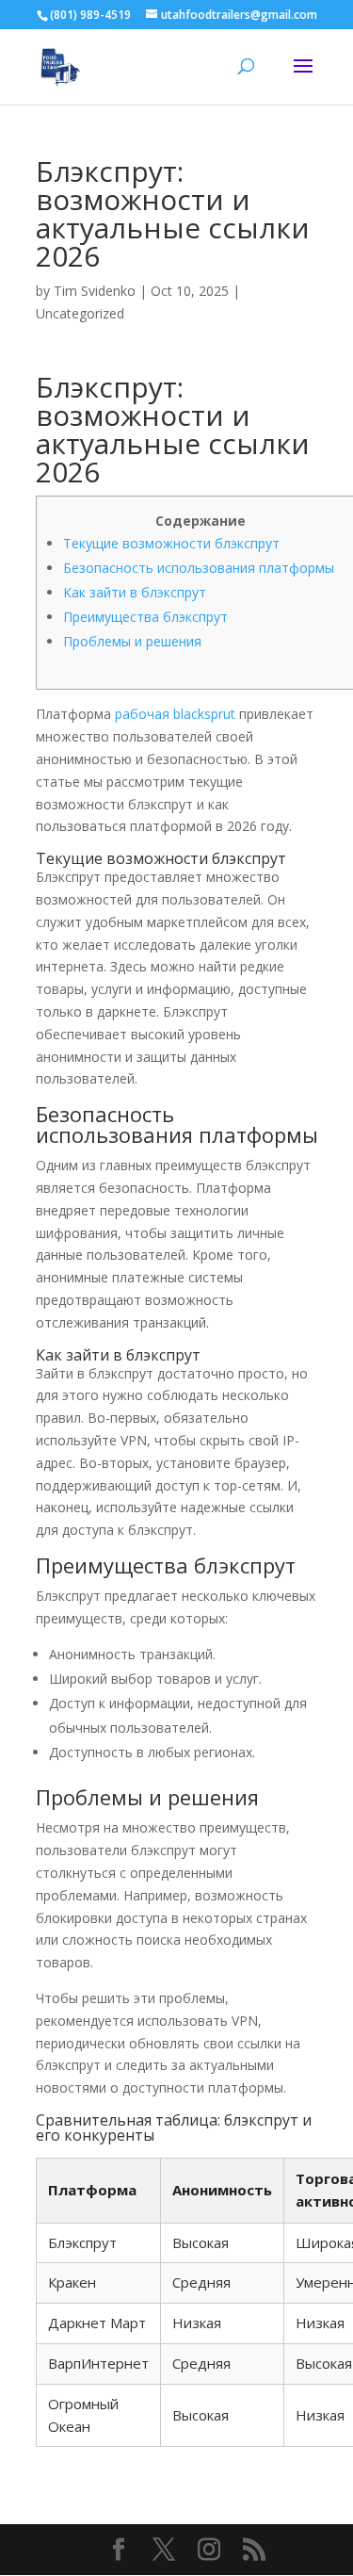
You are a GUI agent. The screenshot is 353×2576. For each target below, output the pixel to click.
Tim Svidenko (95, 291)
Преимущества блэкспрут (145, 617)
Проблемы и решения (132, 641)
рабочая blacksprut (175, 714)
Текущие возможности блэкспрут (171, 543)
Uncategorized (80, 313)
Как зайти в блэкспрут (135, 592)
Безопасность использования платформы (199, 568)
